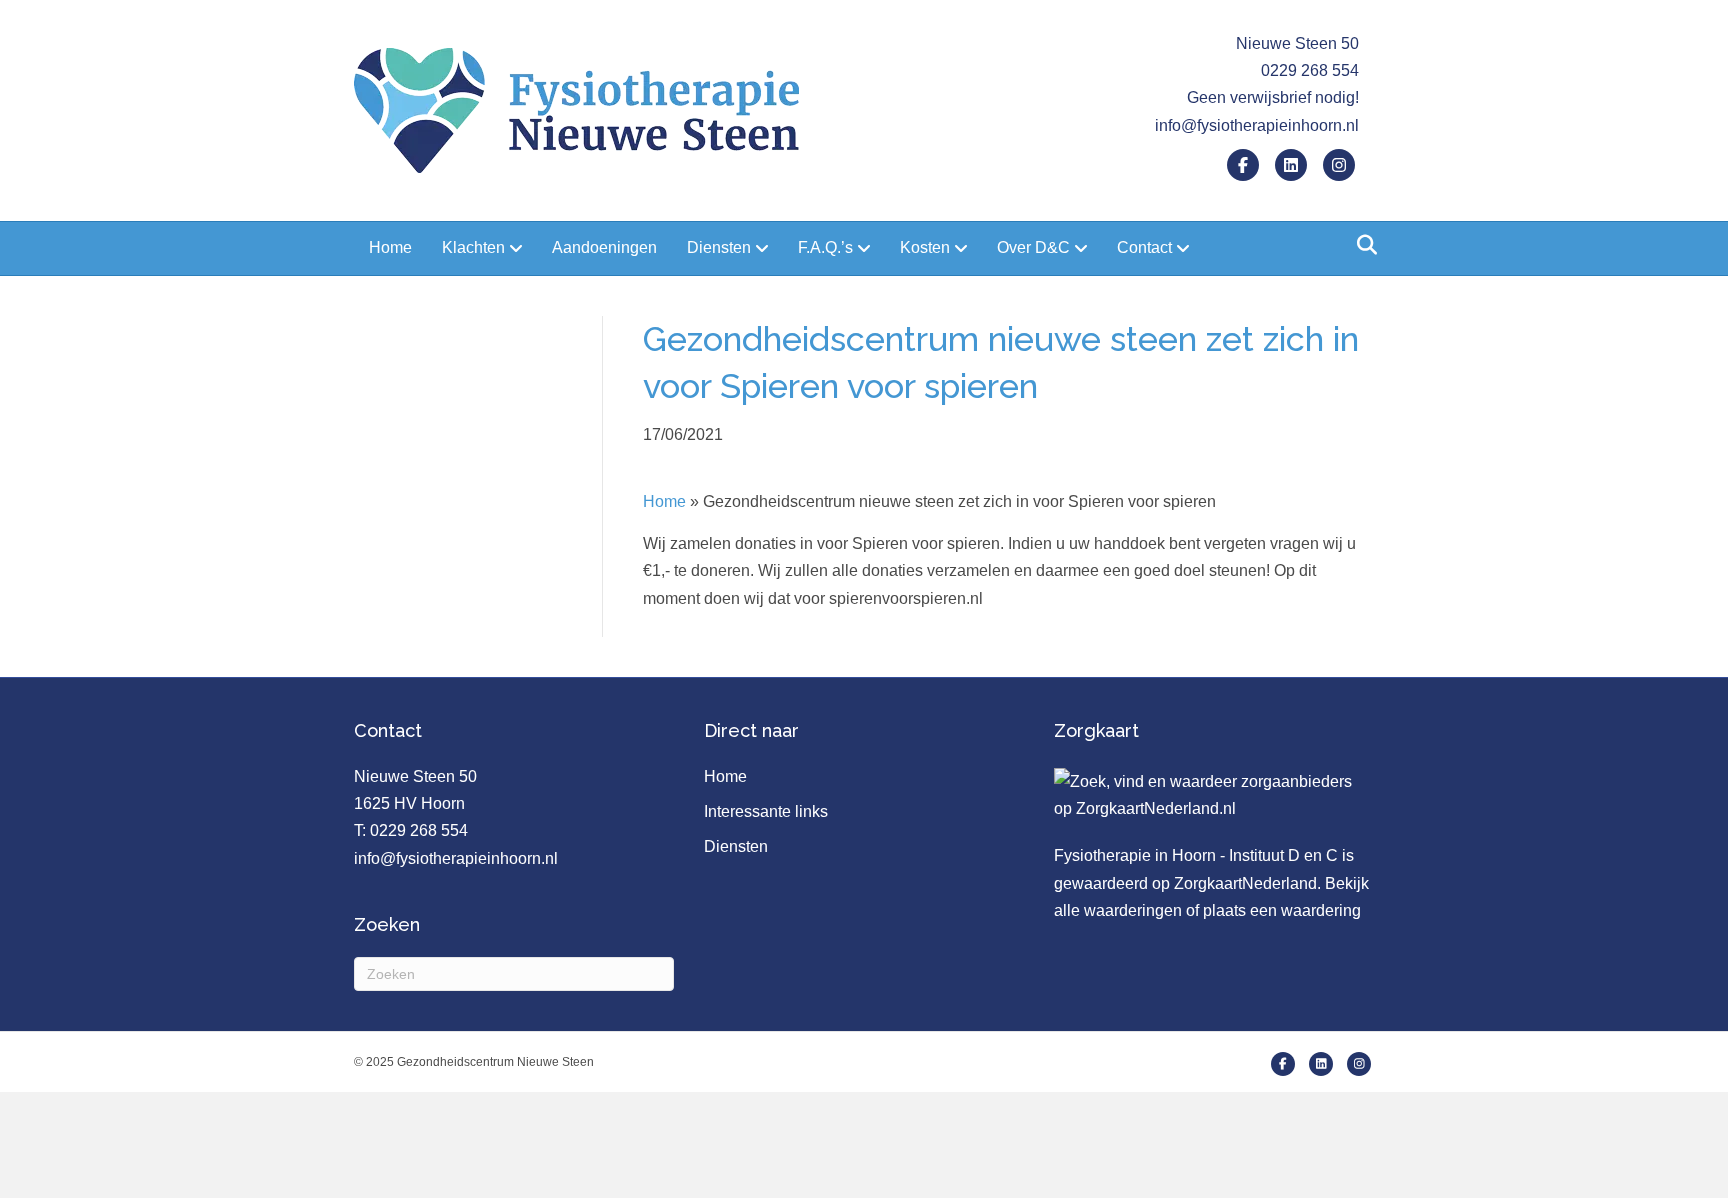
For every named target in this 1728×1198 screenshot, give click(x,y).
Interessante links (766, 811)
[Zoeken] (1361, 245)
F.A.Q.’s (825, 247)
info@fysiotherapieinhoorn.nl (1257, 125)
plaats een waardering (1282, 910)
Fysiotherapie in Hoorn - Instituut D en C (1196, 855)
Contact (1144, 247)
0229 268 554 (419, 830)
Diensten (719, 247)
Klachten (473, 247)
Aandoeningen (604, 247)
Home (390, 247)
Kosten (925, 247)
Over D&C (1033, 247)
